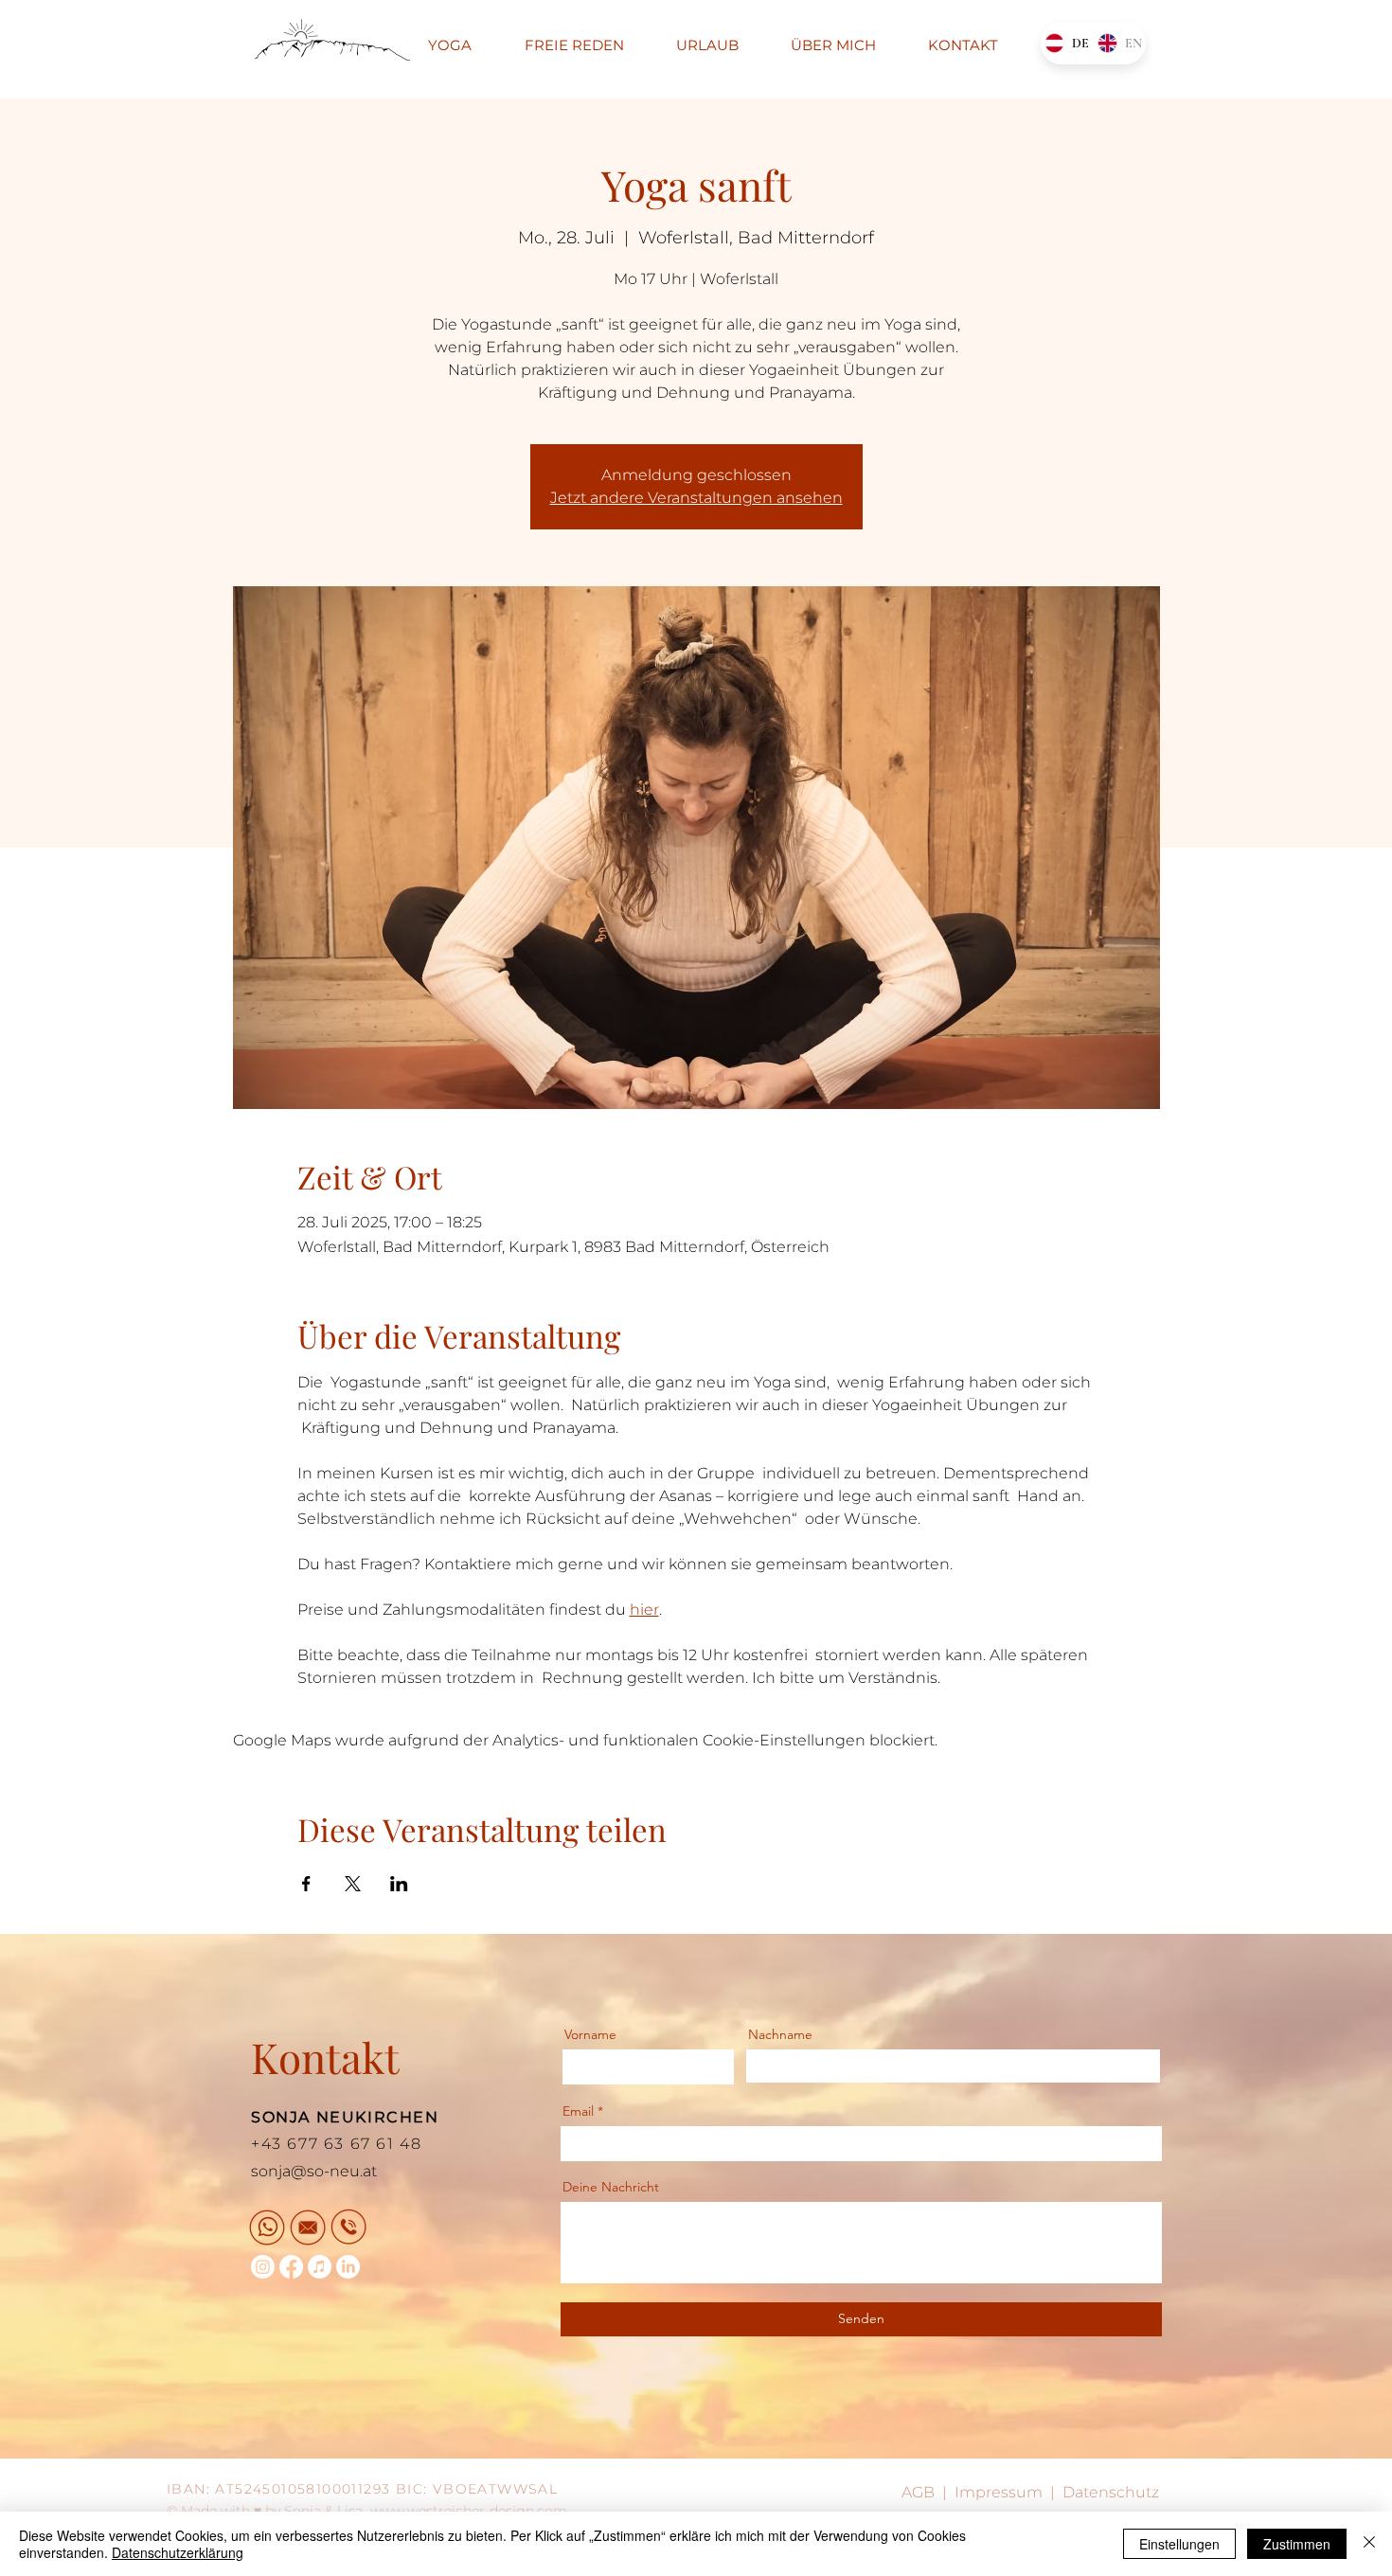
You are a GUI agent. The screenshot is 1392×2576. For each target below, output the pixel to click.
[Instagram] (263, 2267)
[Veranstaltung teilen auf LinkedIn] (399, 1884)
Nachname (780, 2034)
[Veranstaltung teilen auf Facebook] (306, 1884)
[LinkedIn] (348, 2267)
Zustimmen (1297, 2544)
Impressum (999, 2492)
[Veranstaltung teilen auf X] (353, 1884)
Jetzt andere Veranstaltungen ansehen (696, 498)
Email (578, 2111)
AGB (918, 2492)
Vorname (590, 2034)
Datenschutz (1111, 2492)
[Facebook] (291, 2267)
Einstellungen (1179, 2544)
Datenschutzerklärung (178, 2552)
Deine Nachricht (611, 2187)
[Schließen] (1369, 2544)
